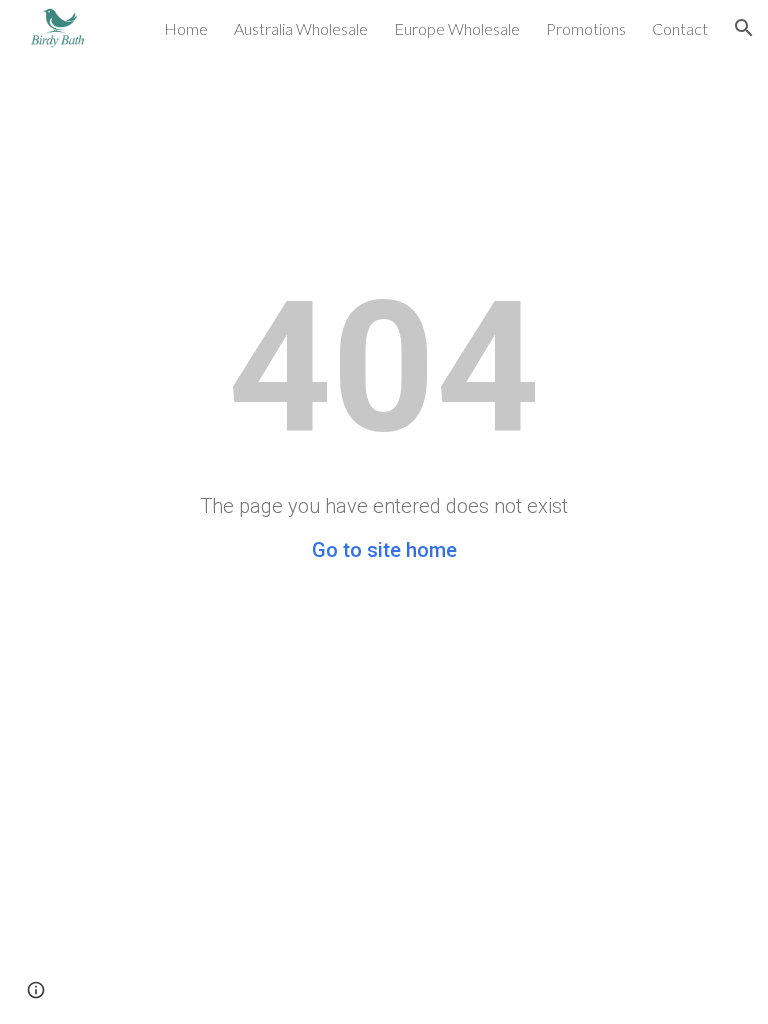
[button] (744, 28)
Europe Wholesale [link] (457, 28)
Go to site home (384, 550)
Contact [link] (680, 28)
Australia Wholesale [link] (301, 28)
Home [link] (186, 28)
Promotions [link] (586, 28)
